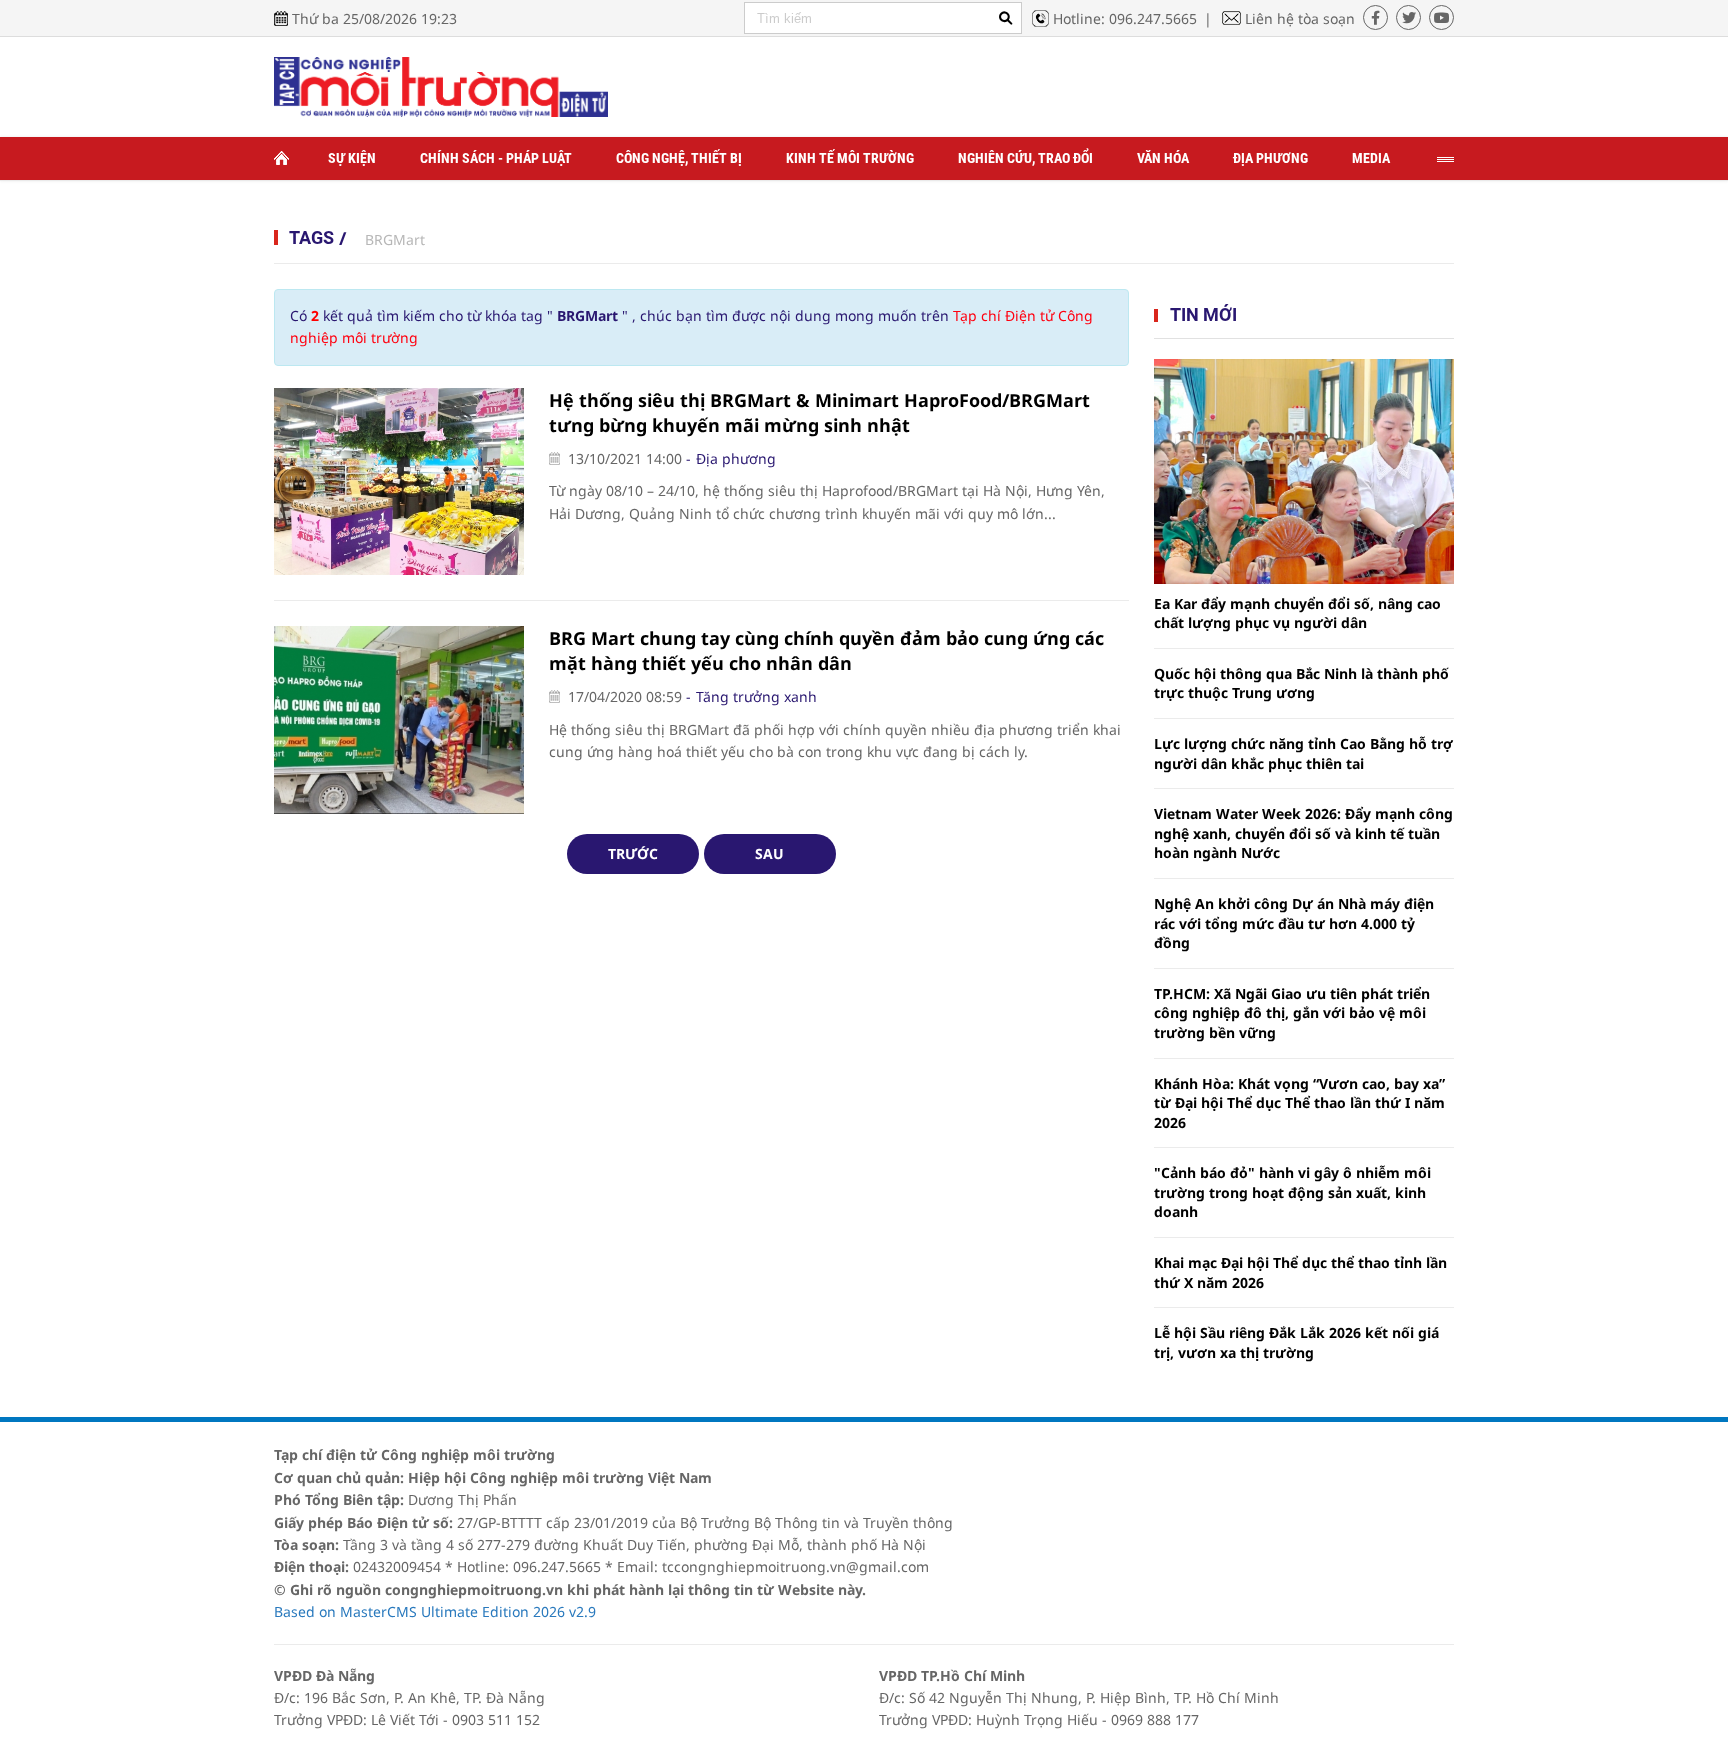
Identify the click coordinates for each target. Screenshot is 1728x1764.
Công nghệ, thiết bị (679, 158)
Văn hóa (1163, 158)
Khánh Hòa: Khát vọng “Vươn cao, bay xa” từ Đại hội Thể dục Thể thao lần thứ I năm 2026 (1299, 1103)
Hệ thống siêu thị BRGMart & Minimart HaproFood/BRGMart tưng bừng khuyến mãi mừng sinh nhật (819, 412)
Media (1371, 158)
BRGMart (395, 239)
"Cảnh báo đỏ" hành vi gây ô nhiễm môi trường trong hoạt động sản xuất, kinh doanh (1292, 1192)
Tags (311, 237)
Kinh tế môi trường (850, 158)
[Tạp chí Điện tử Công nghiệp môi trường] (441, 85)
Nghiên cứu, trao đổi (1025, 158)
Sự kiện (352, 158)
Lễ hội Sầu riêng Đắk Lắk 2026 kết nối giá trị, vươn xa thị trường (1296, 1342)
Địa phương (1270, 158)
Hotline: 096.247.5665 (1125, 18)
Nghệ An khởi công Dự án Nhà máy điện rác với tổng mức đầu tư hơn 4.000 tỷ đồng (1294, 923)
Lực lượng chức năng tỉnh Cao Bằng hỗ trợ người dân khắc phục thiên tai (1303, 753)
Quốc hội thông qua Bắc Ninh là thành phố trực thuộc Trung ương (1301, 683)
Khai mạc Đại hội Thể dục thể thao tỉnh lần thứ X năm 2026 (1300, 1272)
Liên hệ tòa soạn (1300, 18)
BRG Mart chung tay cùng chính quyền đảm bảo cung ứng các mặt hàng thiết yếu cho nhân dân (826, 650)
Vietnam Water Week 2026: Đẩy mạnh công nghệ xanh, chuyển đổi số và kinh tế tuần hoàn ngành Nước (1303, 833)
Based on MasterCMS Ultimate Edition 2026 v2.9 (435, 1611)
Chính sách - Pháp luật (496, 158)
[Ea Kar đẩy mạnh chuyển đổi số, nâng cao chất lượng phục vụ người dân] (1304, 471)
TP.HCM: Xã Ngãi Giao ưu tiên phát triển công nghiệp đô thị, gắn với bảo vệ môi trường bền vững (1292, 1013)
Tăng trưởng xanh (756, 696)
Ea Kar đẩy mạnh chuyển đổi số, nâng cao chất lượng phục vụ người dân (1297, 613)
